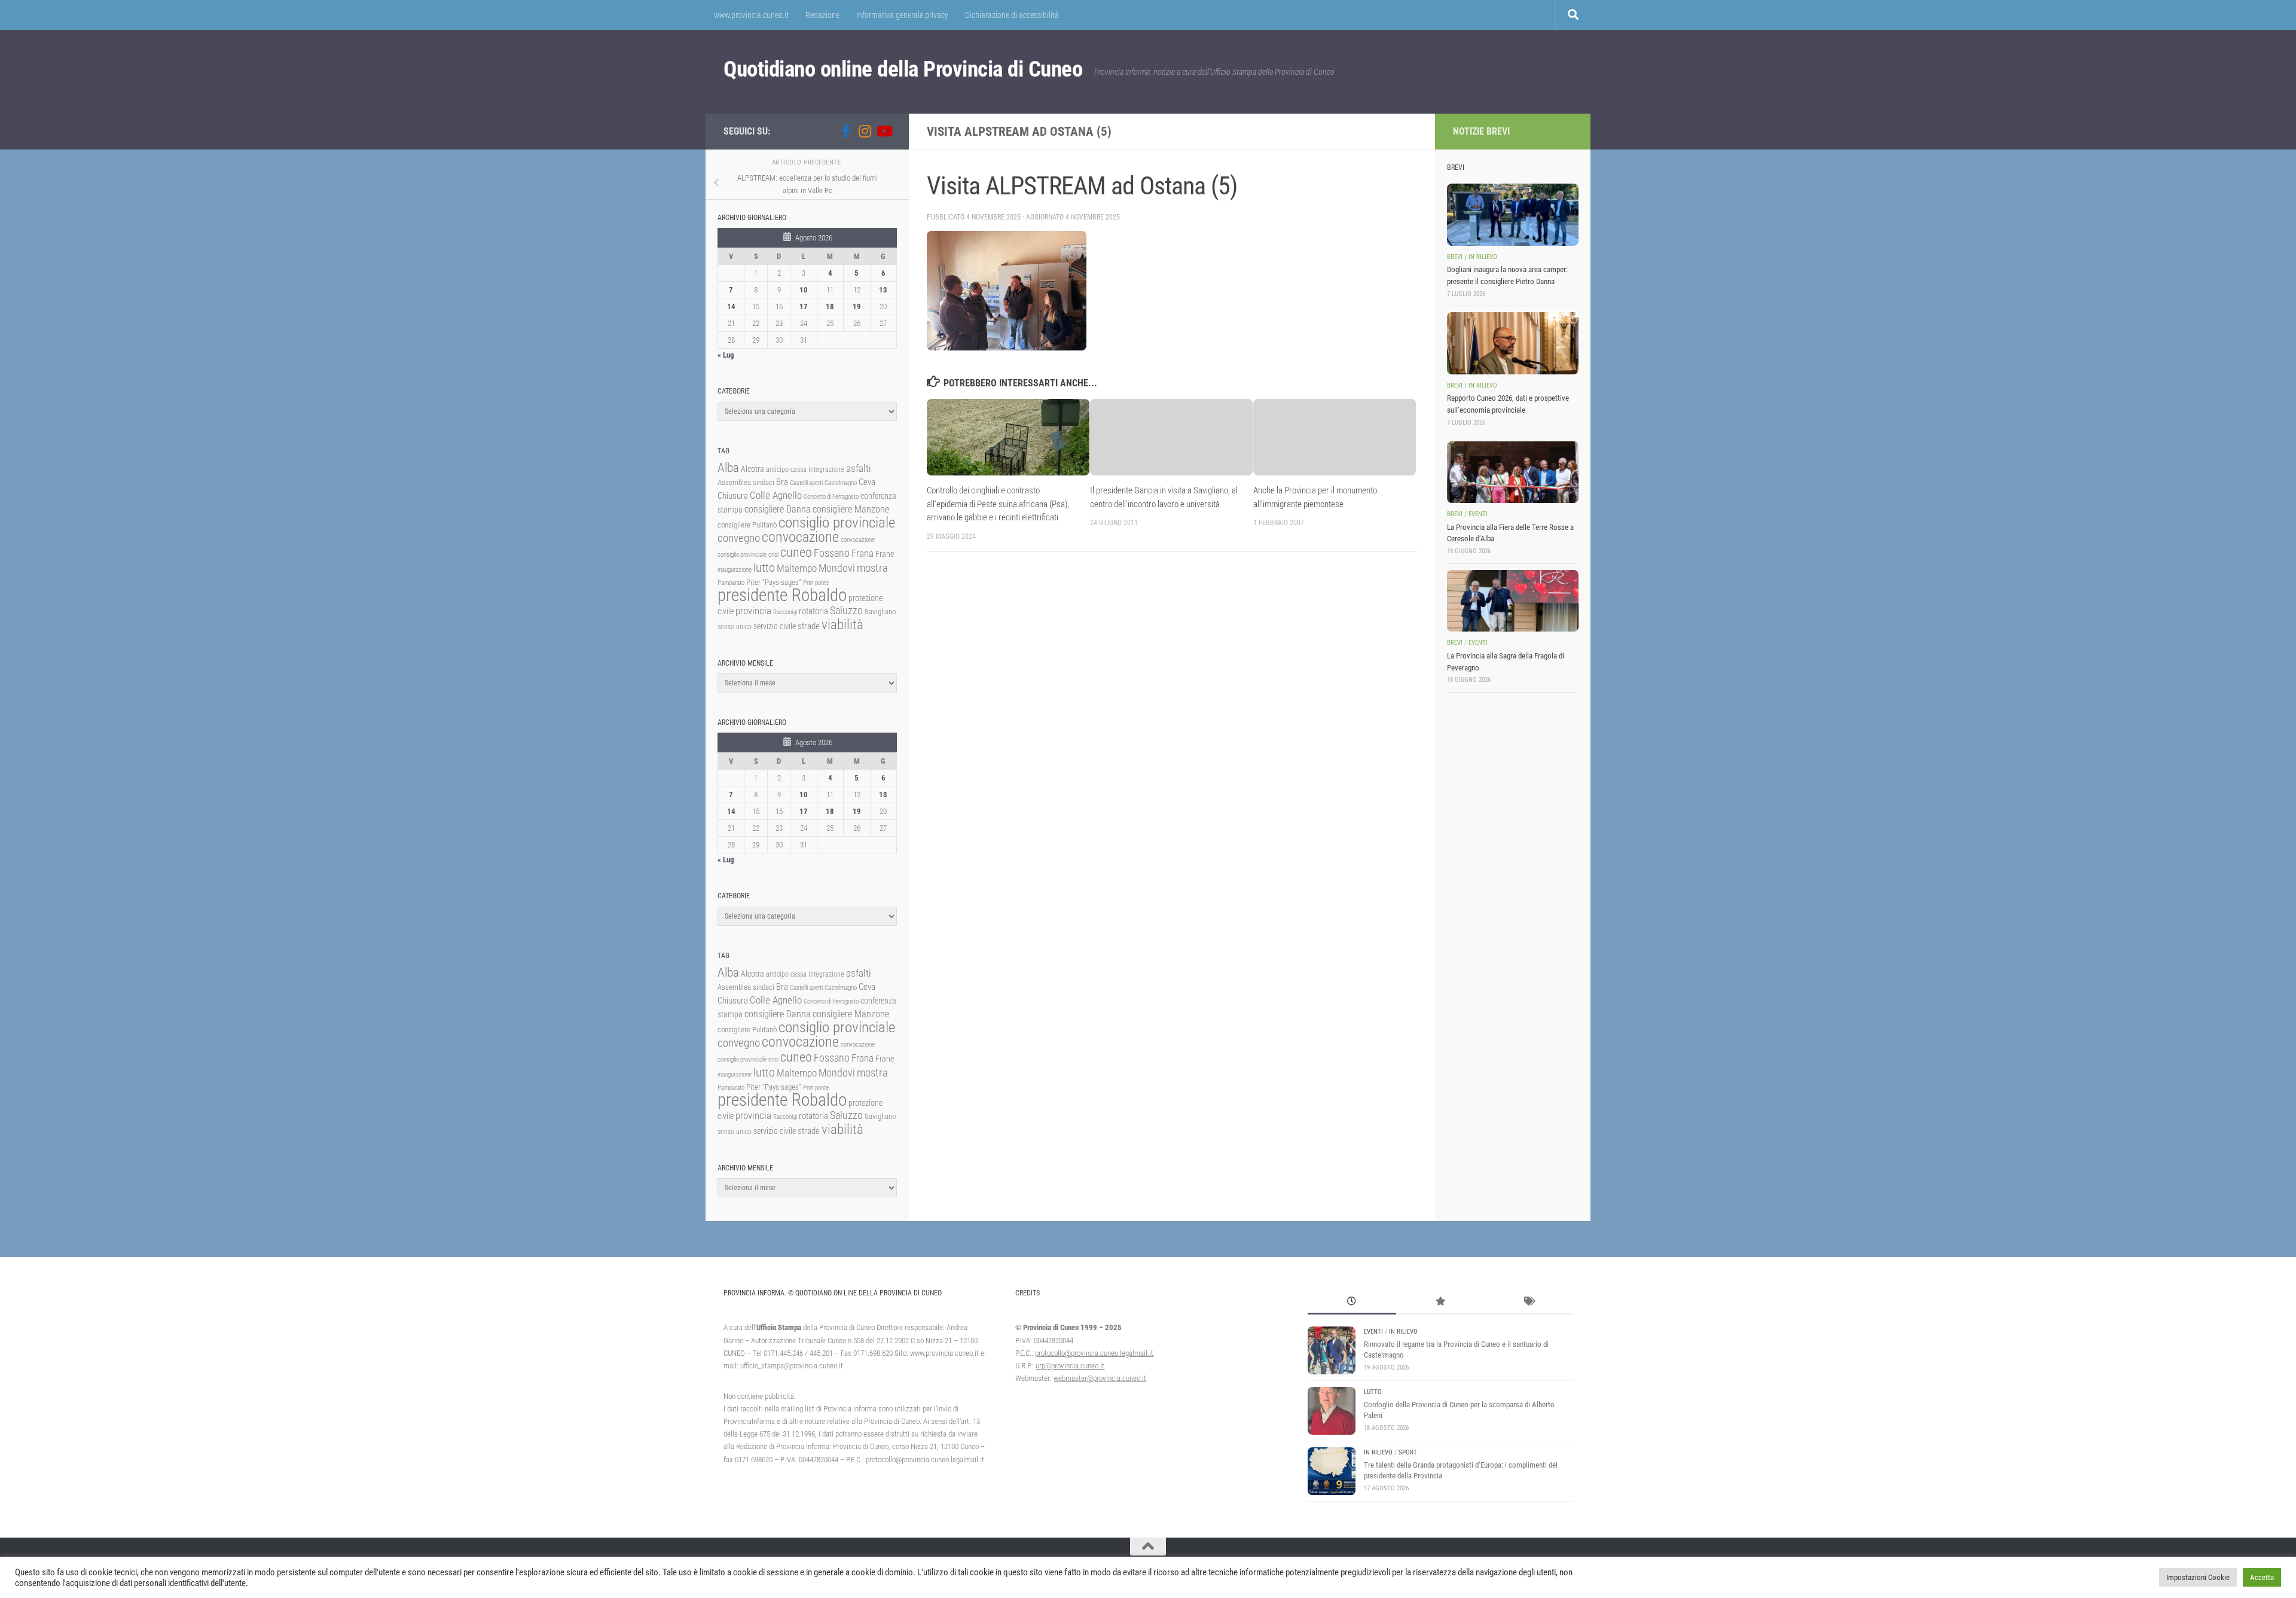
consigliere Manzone (851, 509)
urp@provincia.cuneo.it (1070, 1366)
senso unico (735, 627)
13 (883, 290)
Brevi (1455, 257)
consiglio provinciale (837, 522)
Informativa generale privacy (902, 15)
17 (804, 307)
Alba (728, 467)
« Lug (726, 355)
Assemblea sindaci (746, 482)
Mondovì (837, 568)
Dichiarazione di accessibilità (1012, 15)
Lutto (1373, 1392)
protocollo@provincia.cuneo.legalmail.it (1094, 1353)
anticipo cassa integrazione (805, 469)
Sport (1408, 1452)
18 (830, 307)
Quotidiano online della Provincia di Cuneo (903, 69)
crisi (773, 555)
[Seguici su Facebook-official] (845, 131)
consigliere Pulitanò (747, 525)
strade (809, 626)
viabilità (842, 624)
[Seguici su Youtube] (884, 131)
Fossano (832, 553)
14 (731, 307)
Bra (782, 482)
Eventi (1478, 514)
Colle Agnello (776, 495)
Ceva (867, 482)
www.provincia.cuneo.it (751, 15)
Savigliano (880, 612)
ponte (822, 583)
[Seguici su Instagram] (865, 131)
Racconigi (785, 612)
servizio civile (775, 626)
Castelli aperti (806, 483)
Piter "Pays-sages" (774, 582)
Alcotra (752, 469)
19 (857, 307)
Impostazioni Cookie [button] (2198, 1577)
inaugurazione (735, 570)
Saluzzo (846, 611)
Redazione (822, 15)
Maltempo (797, 568)
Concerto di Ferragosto (831, 497)
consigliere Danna (778, 509)
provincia (753, 611)
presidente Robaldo (782, 595)
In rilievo (1483, 257)
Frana (862, 553)
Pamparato (731, 583)
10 (804, 290)
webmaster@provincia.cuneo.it (1100, 1378)
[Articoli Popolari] (1440, 1303)
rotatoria (813, 611)
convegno (739, 538)
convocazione (800, 537)
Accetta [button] (2262, 1577)
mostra (872, 568)
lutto (764, 568)
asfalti (859, 468)
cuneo (796, 552)
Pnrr (808, 583)
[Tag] (1528, 1303)
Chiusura (733, 496)
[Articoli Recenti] (1352, 1303)
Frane (885, 554)
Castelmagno (841, 483)
